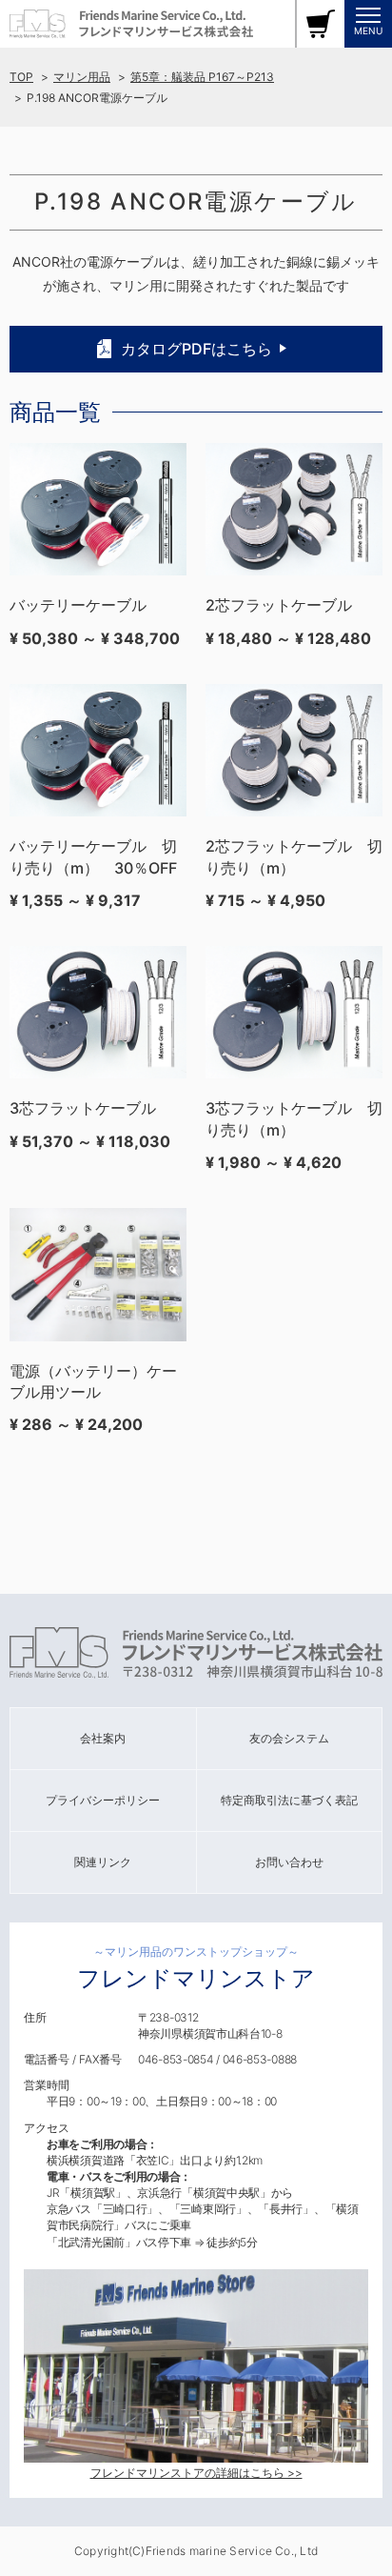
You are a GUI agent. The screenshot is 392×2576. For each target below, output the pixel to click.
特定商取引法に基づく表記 (289, 1800)
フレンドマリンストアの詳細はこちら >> (196, 2473)
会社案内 (103, 1738)
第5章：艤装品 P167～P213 (202, 77)
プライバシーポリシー (103, 1800)
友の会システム (289, 1738)
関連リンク (103, 1862)
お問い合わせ (289, 1862)
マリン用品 (82, 77)
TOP (21, 77)
